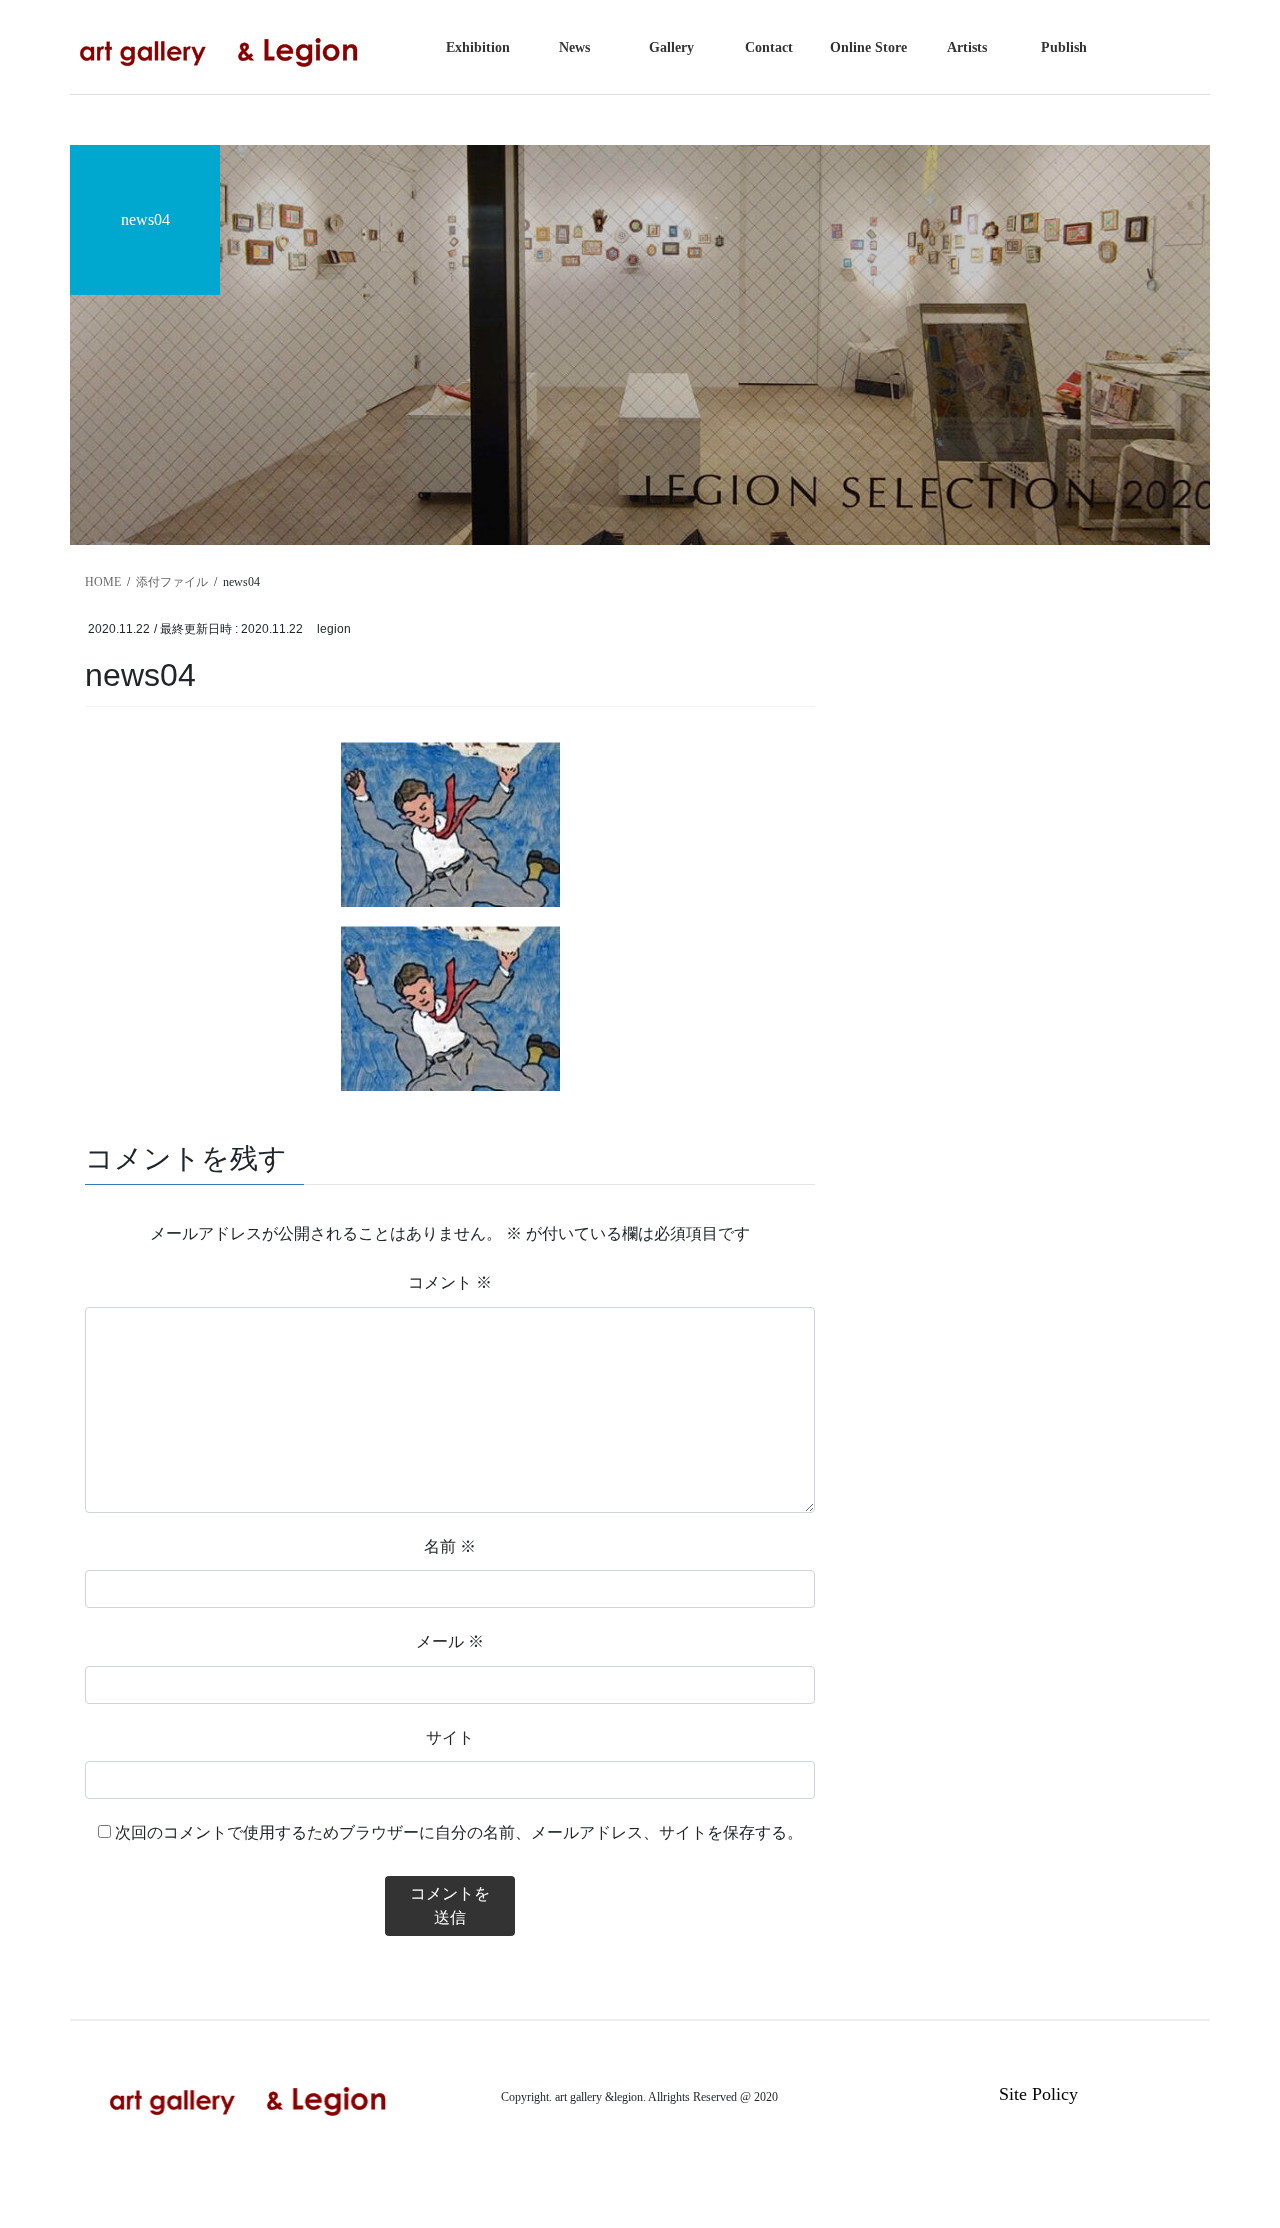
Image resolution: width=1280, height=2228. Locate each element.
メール (450, 1641)
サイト (450, 1737)
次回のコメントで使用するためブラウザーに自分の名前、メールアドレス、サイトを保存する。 (459, 1832)
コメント (450, 1282)
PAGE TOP (1230, 2143)
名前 (450, 1546)
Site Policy (1038, 2094)
